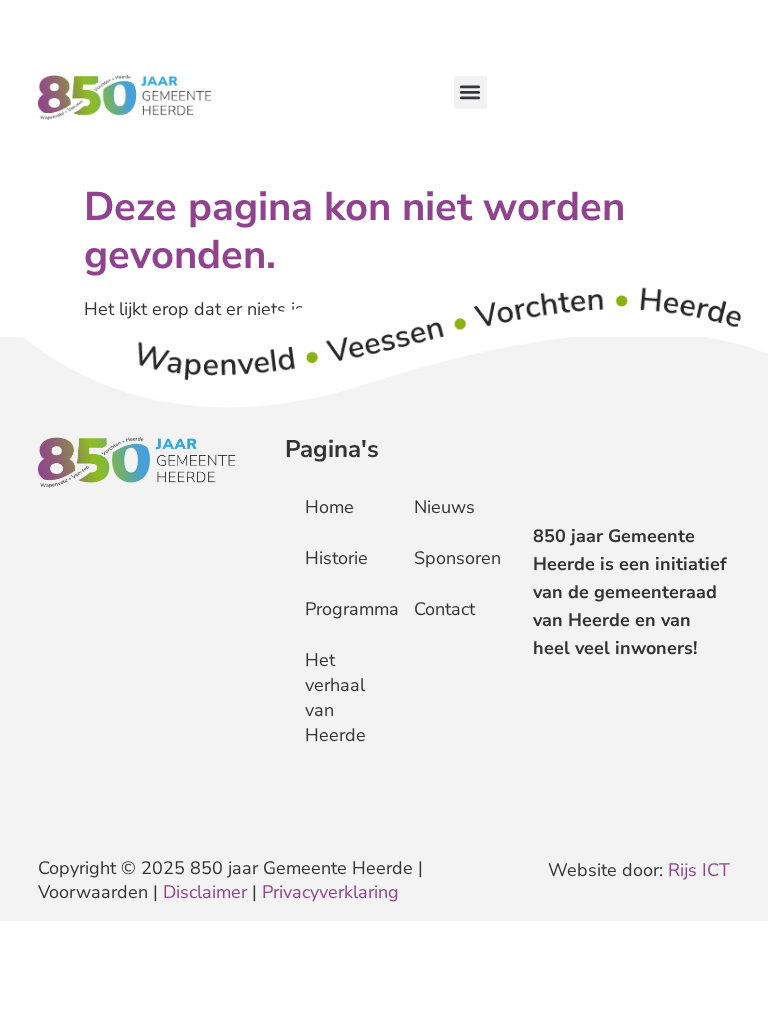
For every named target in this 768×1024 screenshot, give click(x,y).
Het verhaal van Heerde (335, 697)
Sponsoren (448, 558)
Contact (444, 609)
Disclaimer (205, 892)
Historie (336, 558)
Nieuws (444, 507)
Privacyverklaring (330, 892)
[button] (470, 92)
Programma (339, 609)
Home (329, 507)
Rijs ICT (699, 870)
